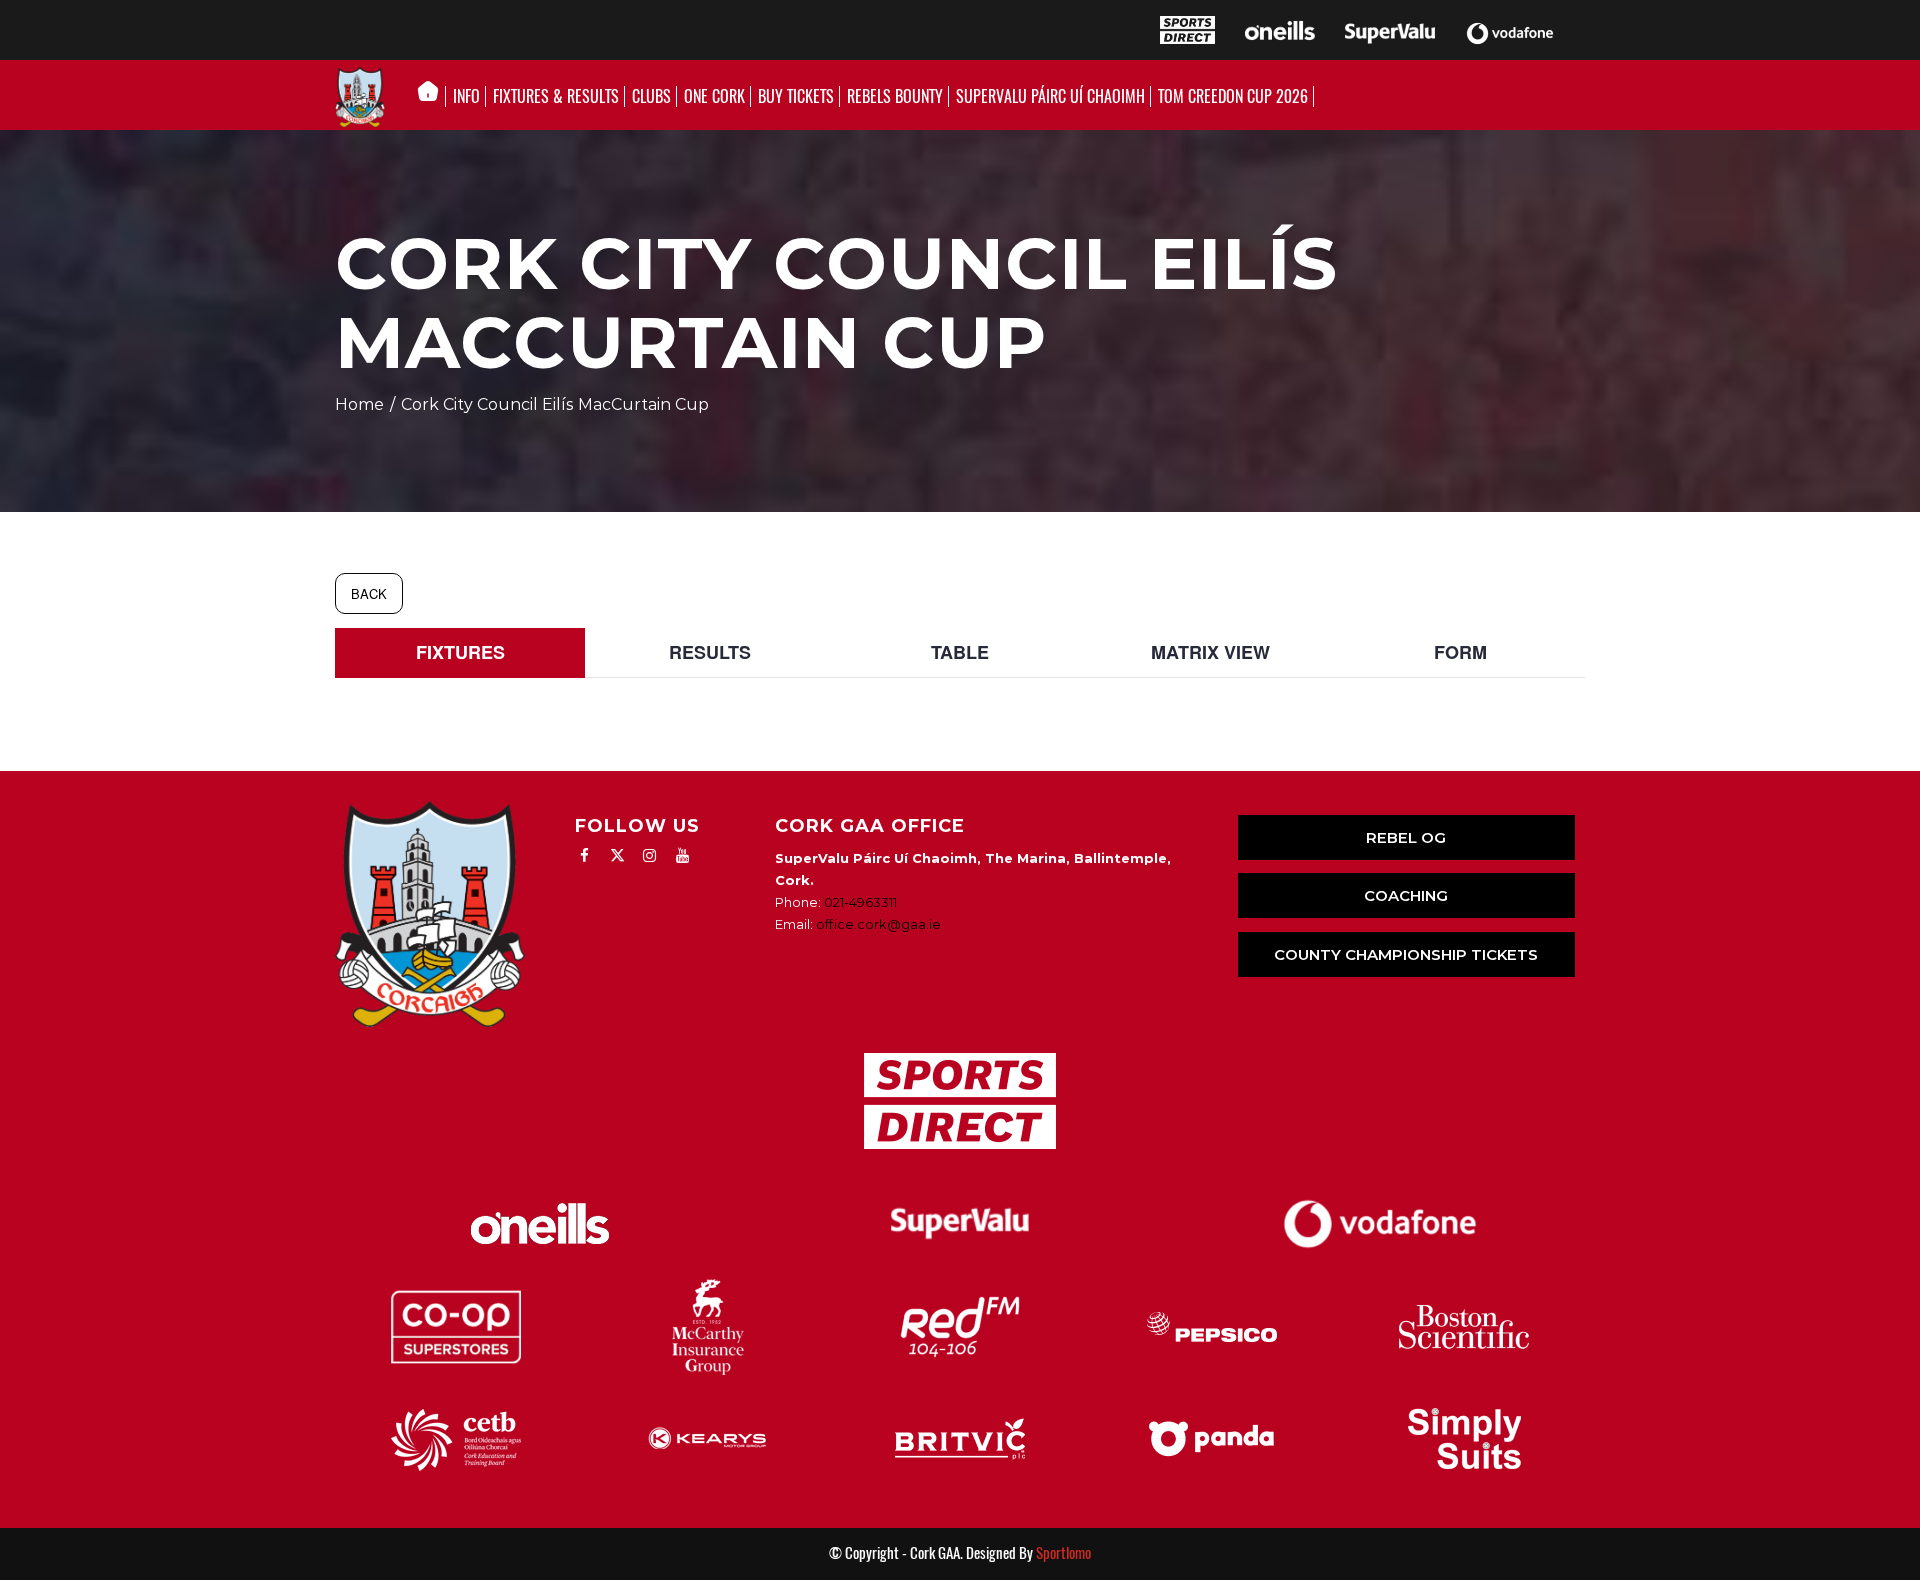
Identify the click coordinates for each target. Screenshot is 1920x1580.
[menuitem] (433, 97)
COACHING (1406, 895)
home (359, 404)
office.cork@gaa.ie (878, 924)
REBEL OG (1406, 837)
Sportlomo (1063, 1553)
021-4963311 (860, 902)
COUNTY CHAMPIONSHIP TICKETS (1406, 954)
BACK (369, 593)
